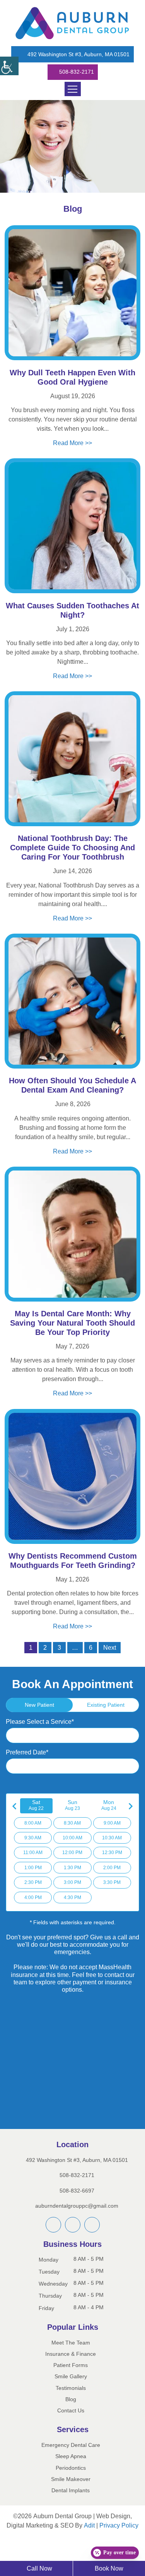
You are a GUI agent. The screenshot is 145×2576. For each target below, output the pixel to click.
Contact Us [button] (71, 2425)
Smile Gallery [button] (71, 2392)
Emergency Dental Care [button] (71, 2460)
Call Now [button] (39, 2568)
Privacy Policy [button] (73, 2550)
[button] (9, 66)
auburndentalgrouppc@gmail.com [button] (78, 2220)
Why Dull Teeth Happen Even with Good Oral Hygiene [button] (73, 378)
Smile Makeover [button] (71, 2494)
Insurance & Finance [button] (71, 2369)
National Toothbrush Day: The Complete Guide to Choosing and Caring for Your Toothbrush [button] (72, 849)
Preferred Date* (30, 1764)
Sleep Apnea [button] (71, 2472)
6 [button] (89, 1659)
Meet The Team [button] (71, 2358)
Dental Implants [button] (71, 2505)
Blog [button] (71, 2414)
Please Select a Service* (43, 1733)
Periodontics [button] (71, 2483)
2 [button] (44, 1659)
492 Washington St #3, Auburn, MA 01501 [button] (79, 55)
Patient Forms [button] (71, 2380)
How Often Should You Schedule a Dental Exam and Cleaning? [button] (73, 1087)
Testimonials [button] (71, 2403)
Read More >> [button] (72, 443)
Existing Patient (106, 1716)
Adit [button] (113, 2540)
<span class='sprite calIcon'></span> (132, 1778)
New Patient (39, 1716)
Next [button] (110, 1659)
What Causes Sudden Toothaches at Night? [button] (73, 611)
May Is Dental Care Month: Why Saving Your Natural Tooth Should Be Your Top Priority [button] (72, 1325)
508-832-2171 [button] (76, 72)
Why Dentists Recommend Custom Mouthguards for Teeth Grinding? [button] (72, 1563)
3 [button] (59, 1659)
